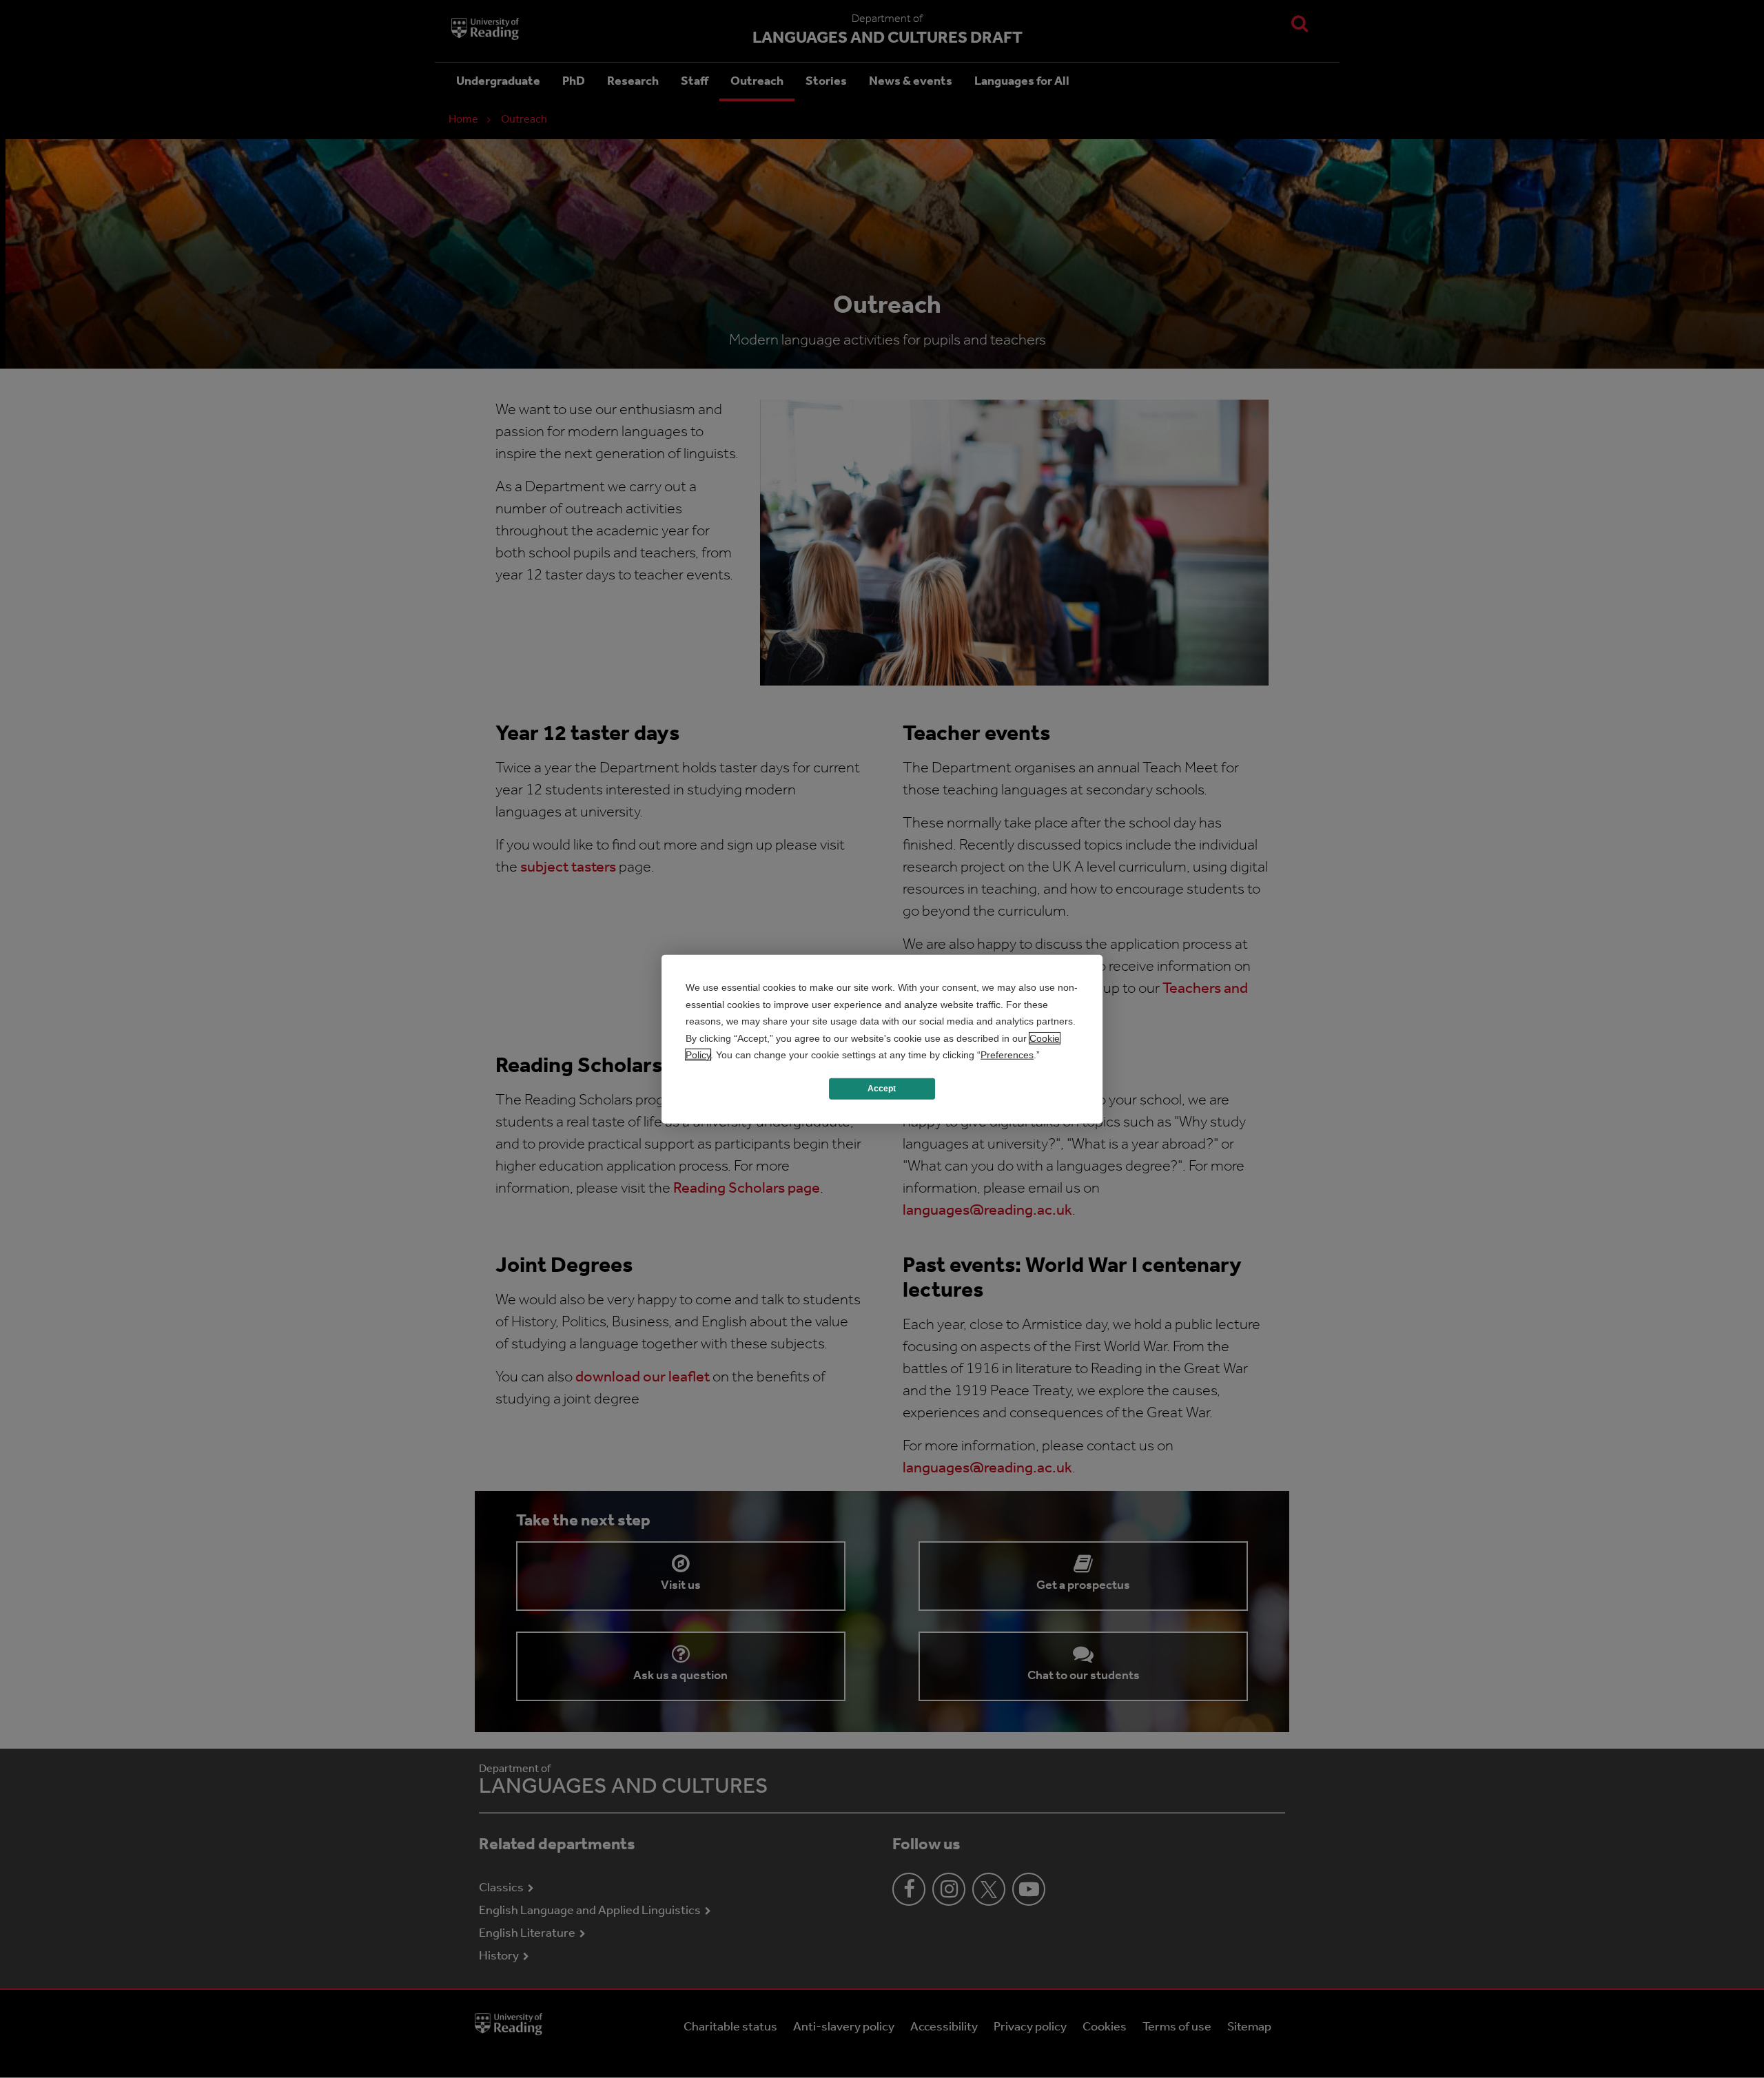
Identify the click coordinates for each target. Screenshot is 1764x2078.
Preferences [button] (1007, 1055)
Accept (882, 1089)
